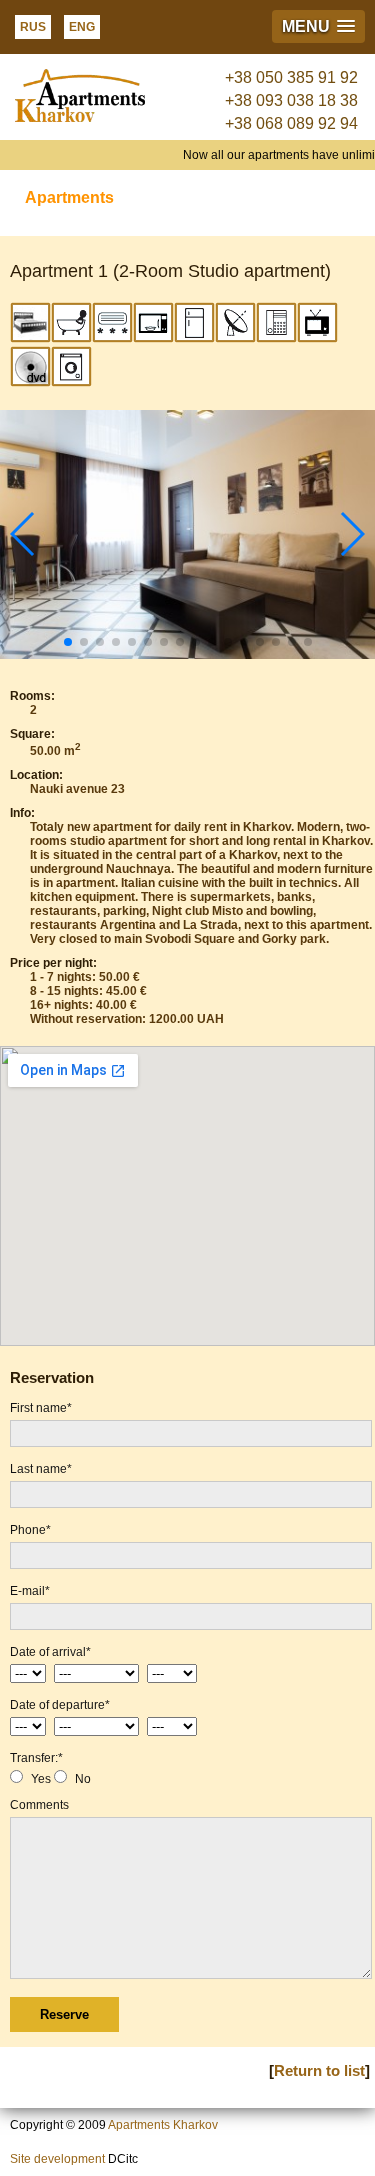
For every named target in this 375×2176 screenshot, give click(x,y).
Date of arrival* (50, 1652)
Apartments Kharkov (163, 2125)
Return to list (319, 2070)
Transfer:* (36, 1758)
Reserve (64, 2014)
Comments (39, 1805)
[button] (318, 26)
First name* (41, 1408)
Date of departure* (60, 1705)
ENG (82, 27)
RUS (33, 27)
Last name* (41, 1469)
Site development (57, 2159)
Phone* (30, 1530)
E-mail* (30, 1591)
